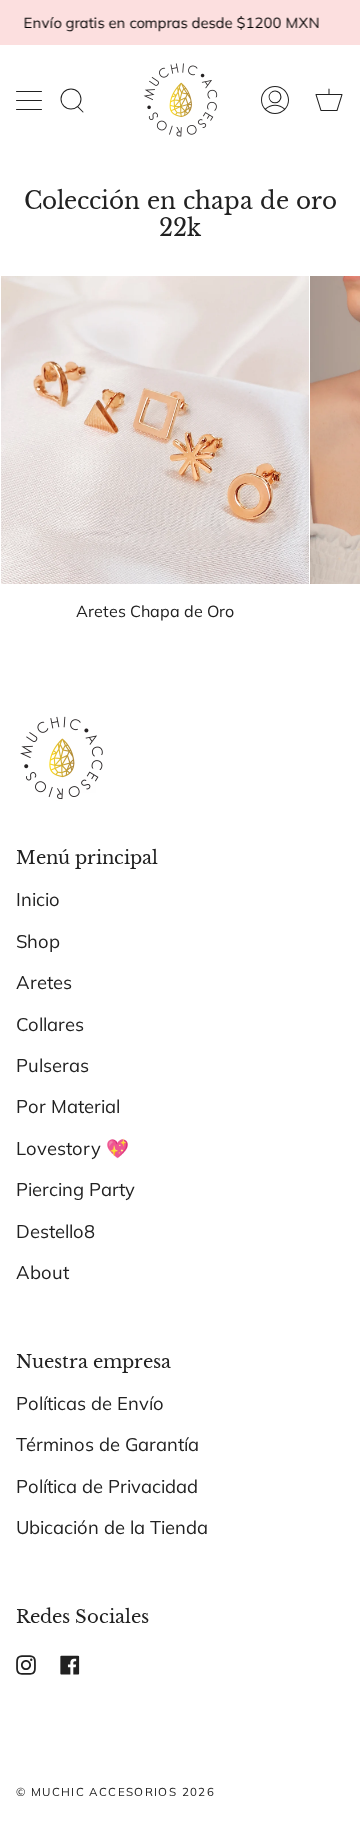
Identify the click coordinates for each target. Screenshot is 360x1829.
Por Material (68, 1106)
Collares (50, 1024)
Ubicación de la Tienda (112, 1527)
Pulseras (52, 1065)
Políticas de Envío (90, 1403)
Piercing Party (75, 1189)
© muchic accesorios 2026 (115, 1791)
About (42, 1272)
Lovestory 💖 (72, 1148)
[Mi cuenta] (275, 100)
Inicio (38, 899)
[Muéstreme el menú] (31, 100)
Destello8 (55, 1231)
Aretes (44, 982)
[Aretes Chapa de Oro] (155, 430)
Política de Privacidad (107, 1486)
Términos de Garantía (107, 1444)
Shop (38, 941)
